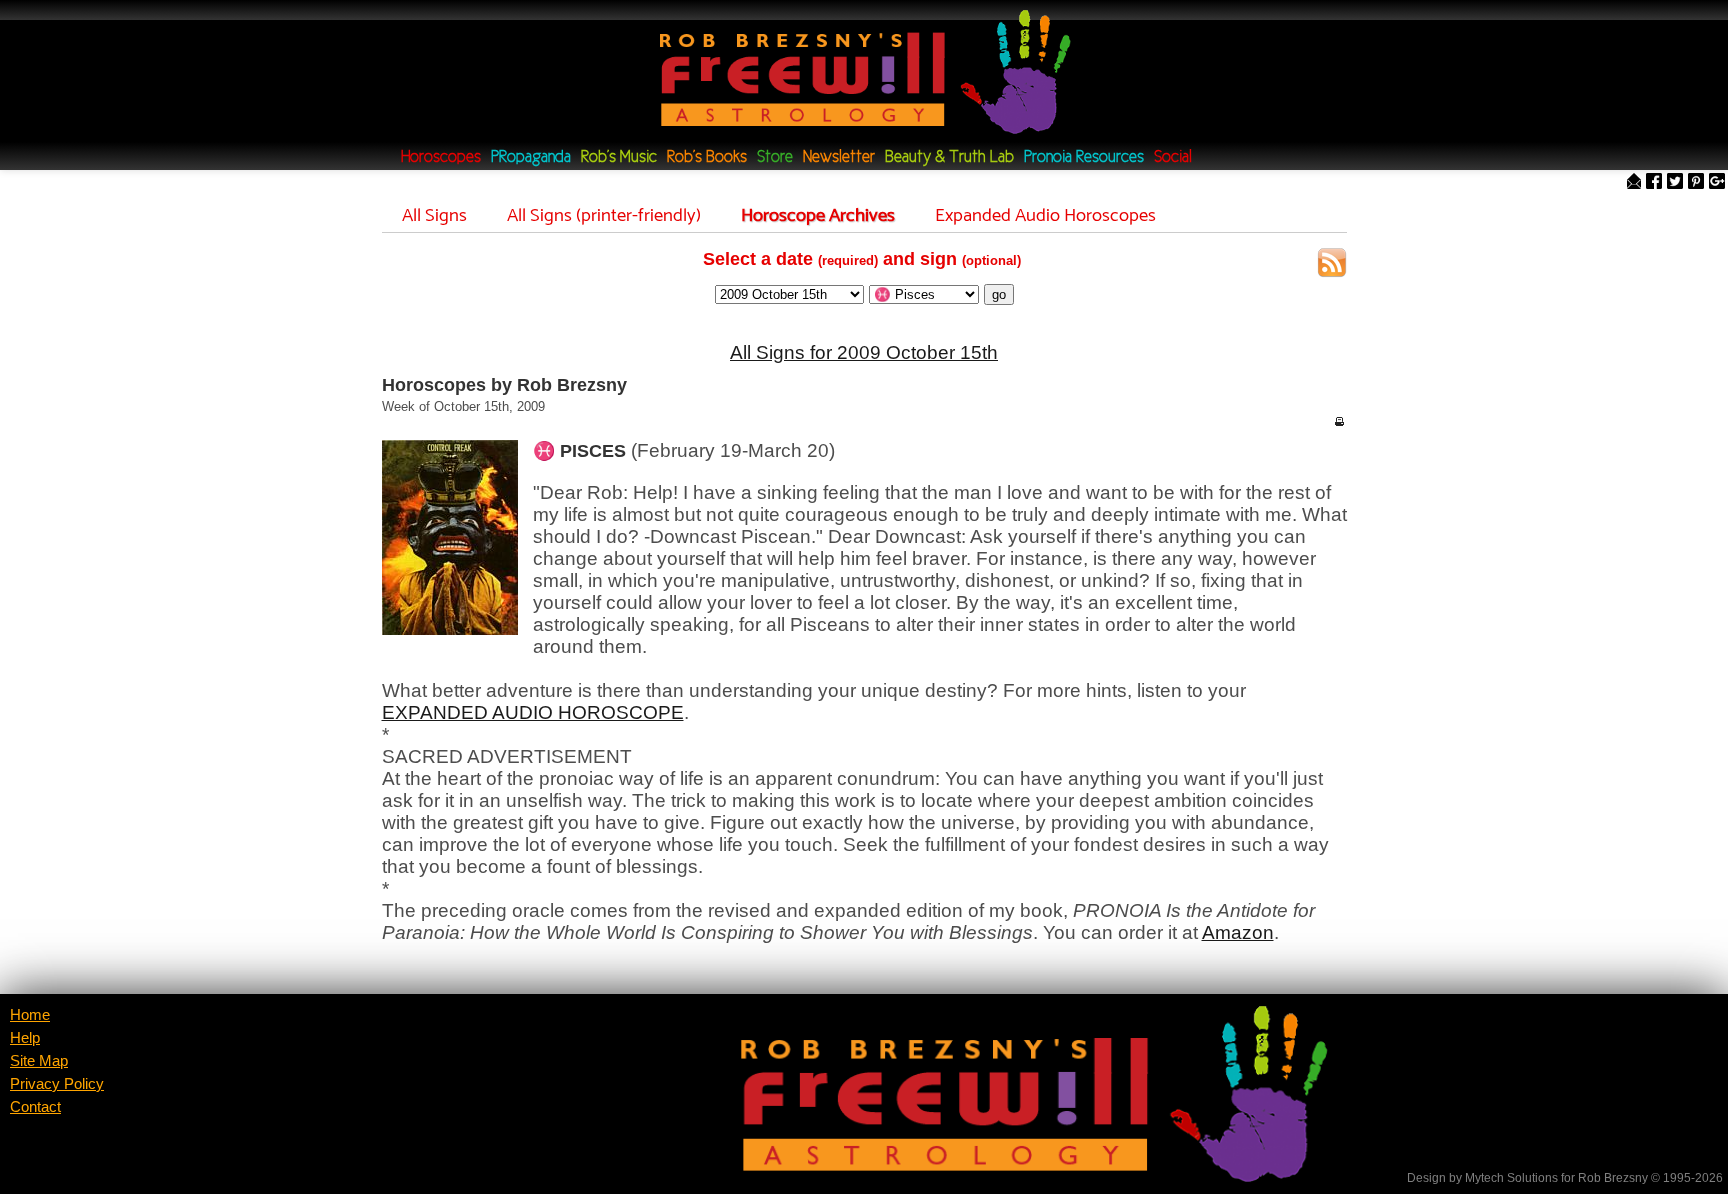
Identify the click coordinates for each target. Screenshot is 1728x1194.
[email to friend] (1634, 182)
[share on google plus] (1717, 182)
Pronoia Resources (1084, 157)
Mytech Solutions (1511, 1178)
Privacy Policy (57, 1084)
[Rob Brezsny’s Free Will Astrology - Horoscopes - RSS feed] (1332, 265)
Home (30, 1015)
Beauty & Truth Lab (949, 157)
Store (775, 157)
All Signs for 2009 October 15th (864, 352)
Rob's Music (619, 157)
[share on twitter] (1675, 182)
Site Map (39, 1061)
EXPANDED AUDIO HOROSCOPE (533, 712)
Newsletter (839, 157)
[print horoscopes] (1339, 421)
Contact (35, 1107)
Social (1173, 157)
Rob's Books (707, 157)
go (999, 294)
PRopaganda (531, 157)
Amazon (1238, 932)
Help (25, 1038)
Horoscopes (441, 157)
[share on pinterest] (1696, 182)
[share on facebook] (1654, 182)
